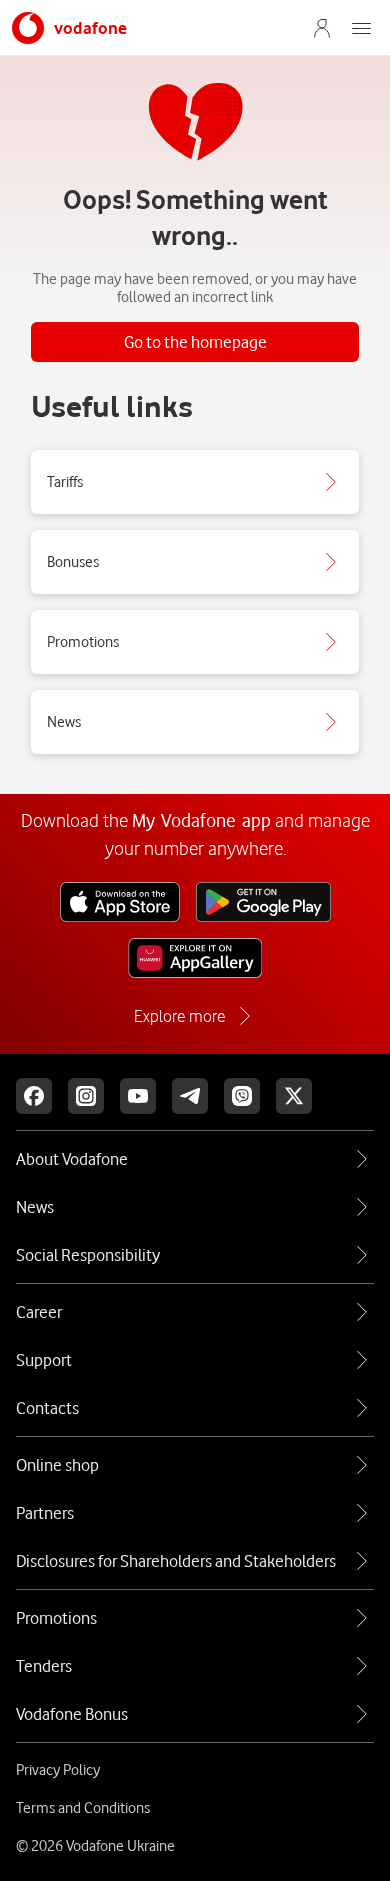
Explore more (179, 1016)
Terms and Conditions (83, 1808)
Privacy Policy (58, 1770)
